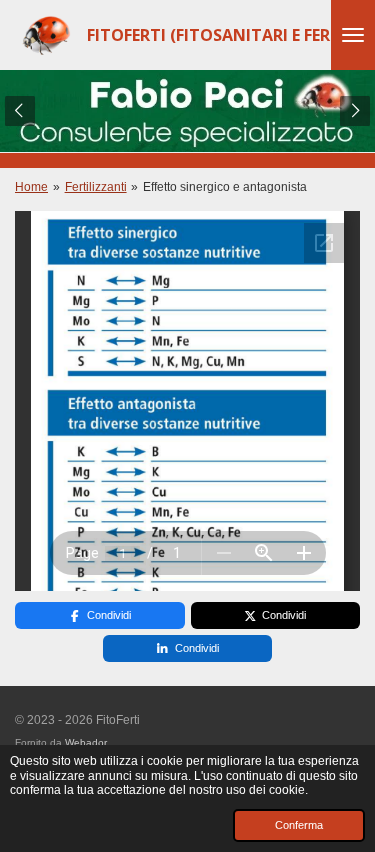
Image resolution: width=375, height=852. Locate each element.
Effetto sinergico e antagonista (225, 187)
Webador (86, 742)
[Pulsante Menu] (353, 35)
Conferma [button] (299, 825)
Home (31, 187)
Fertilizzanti (96, 187)
